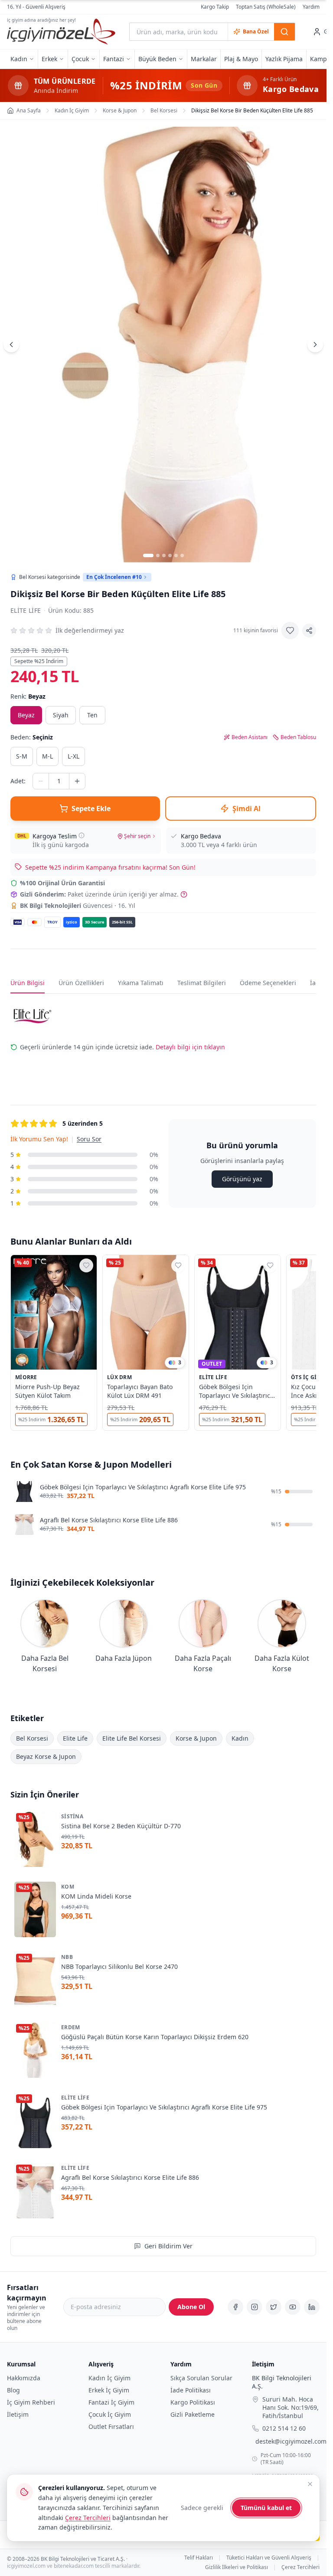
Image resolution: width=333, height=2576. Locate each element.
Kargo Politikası (193, 2402)
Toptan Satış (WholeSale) (266, 7)
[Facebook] (235, 2307)
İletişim (18, 2414)
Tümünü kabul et (266, 2508)
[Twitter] (274, 2307)
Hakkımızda (24, 2378)
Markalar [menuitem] (204, 59)
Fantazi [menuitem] (114, 59)
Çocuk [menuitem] (80, 59)
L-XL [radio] (73, 756)
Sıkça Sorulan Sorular (201, 2378)
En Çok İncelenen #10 (114, 577)
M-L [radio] (47, 756)
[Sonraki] (315, 345)
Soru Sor (89, 1139)
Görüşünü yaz (242, 1179)
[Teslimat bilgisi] (82, 835)
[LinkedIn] (312, 2307)
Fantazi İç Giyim (111, 2402)
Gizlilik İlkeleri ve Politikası (237, 2567)
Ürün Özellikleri (81, 983)
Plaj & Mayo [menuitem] (241, 59)
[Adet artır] (77, 781)
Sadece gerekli (202, 2508)
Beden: (32, 737)
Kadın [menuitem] (19, 59)
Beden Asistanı (250, 737)
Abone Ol (191, 2307)
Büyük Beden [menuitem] (157, 59)
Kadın (240, 1738)
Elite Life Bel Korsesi (132, 1738)
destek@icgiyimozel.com (291, 2442)
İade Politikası (191, 2390)
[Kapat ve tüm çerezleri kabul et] (310, 2484)
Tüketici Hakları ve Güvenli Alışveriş (269, 2558)
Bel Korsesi (32, 1738)
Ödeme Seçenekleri (268, 983)
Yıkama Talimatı (141, 983)
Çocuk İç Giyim (110, 2414)
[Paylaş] (309, 631)
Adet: (18, 781)
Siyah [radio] (61, 715)
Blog (13, 2390)
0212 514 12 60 (284, 2429)
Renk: (28, 696)
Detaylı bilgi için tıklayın (190, 1047)
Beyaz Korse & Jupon (46, 1756)
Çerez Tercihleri (300, 2567)
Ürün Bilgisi (28, 983)
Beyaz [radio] (26, 715)
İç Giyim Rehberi (31, 2402)
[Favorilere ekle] (290, 631)
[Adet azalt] (41, 781)
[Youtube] (293, 2307)
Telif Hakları (199, 2558)
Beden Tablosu (298, 737)
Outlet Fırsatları (111, 2426)
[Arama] (284, 32)
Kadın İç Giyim (109, 2378)
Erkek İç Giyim (109, 2390)
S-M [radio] (22, 756)
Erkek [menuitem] (49, 59)
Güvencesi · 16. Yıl (78, 905)
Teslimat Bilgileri (202, 983)
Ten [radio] (92, 715)
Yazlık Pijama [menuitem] (284, 59)
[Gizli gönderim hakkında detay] (184, 894)
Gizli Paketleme (193, 2414)
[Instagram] (255, 2307)
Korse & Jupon (196, 1738)
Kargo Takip (215, 7)
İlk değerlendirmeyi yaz (90, 630)
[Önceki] (11, 345)
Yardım (311, 7)
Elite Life (26, 610)
